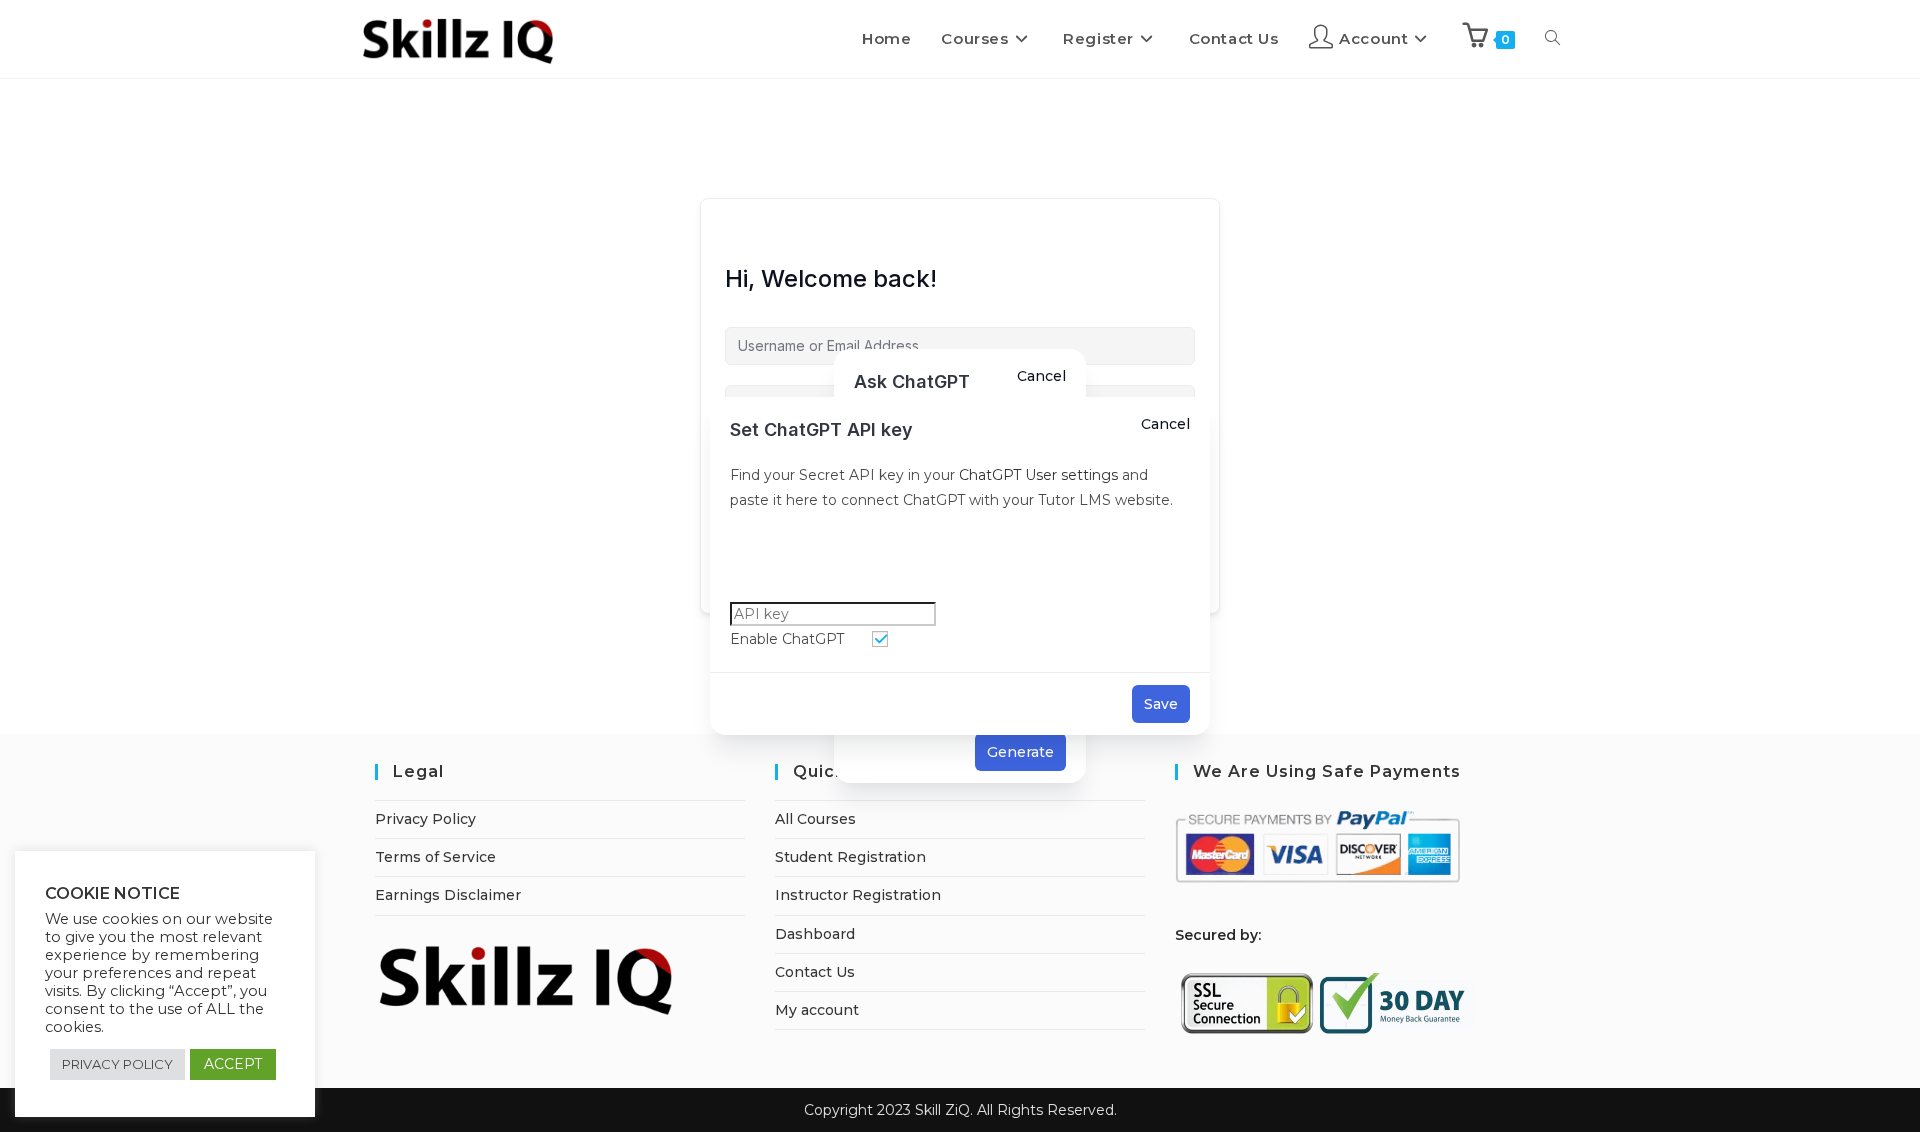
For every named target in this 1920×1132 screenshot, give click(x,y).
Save (1161, 704)
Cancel (1165, 424)
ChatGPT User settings (1036, 475)
